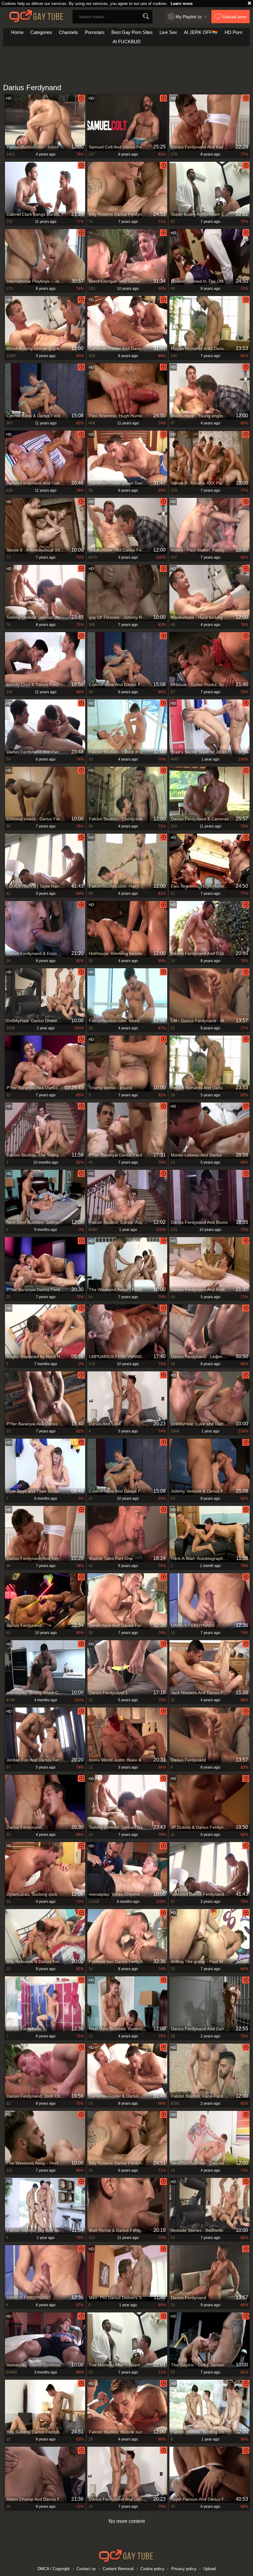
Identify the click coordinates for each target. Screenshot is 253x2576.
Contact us (86, 2569)
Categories (41, 32)
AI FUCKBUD (127, 42)
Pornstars (95, 32)
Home (17, 32)
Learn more (182, 4)
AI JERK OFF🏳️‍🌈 (201, 32)
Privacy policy (184, 2569)
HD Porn (233, 32)
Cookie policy (152, 2569)
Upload (209, 2569)
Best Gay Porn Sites (132, 32)
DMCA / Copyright (54, 2569)
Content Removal (118, 2569)
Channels (68, 32)
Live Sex (168, 32)
